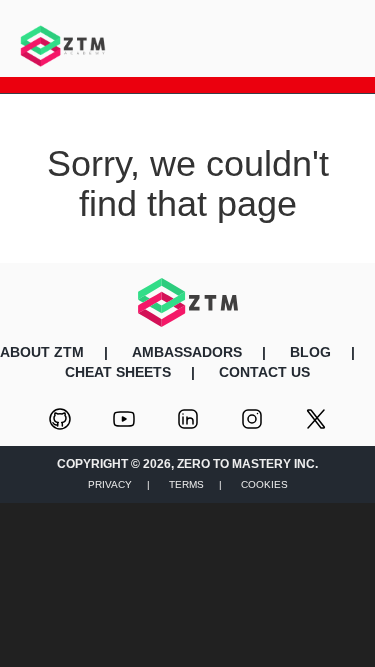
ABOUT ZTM (42, 352)
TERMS (186, 484)
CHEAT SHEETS (118, 372)
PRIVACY (110, 484)
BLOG (310, 352)
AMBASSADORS (187, 352)
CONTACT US (264, 372)
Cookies (264, 484)
